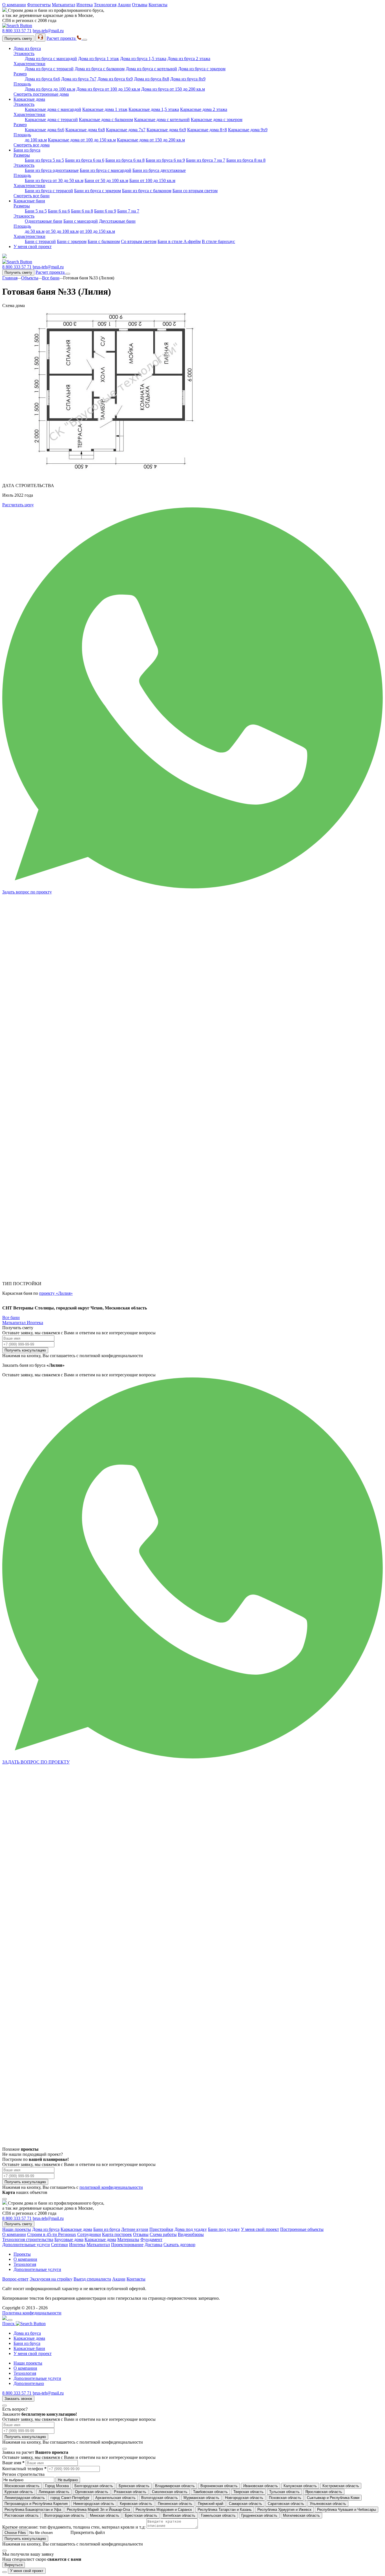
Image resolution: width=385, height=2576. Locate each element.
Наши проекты (17, 2229)
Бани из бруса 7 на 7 (206, 160)
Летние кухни (135, 2229)
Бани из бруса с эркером (98, 191)
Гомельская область (218, 2515)
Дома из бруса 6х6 (42, 79)
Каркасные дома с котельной (162, 120)
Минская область (105, 2515)
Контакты (158, 5)
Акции (124, 5)
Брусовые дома (69, 2239)
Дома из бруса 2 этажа (189, 59)
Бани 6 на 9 (105, 211)
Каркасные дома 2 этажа (204, 109)
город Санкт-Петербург (70, 2498)
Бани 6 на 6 (59, 211)
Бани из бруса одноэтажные (52, 170)
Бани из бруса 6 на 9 (165, 160)
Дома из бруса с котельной (151, 69)
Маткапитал (64, 5)
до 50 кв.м (35, 231)
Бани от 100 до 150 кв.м (152, 180)
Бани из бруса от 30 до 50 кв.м (54, 180)
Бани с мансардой (81, 221)
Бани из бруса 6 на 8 (125, 160)
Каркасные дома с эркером (217, 120)
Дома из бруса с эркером (202, 69)
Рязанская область (130, 2492)
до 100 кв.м (36, 140)
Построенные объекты (302, 2229)
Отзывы (140, 5)
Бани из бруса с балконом (147, 191)
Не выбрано (68, 2480)
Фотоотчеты (39, 5)
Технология (105, 5)
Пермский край (211, 2504)
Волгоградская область (64, 2515)
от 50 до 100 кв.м (62, 231)
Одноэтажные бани (44, 221)
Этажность (24, 53)
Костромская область (341, 2486)
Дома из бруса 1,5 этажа (143, 59)
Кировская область (136, 2504)
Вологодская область (160, 2498)
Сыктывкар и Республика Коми (333, 2498)
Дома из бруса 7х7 (79, 79)
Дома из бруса (27, 48)
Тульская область (284, 2492)
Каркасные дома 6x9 (166, 130)
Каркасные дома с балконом (106, 120)
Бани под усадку (224, 2229)
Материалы (128, 2239)
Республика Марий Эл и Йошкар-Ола (98, 2510)
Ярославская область (324, 2492)
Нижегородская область (94, 2504)
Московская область (22, 2486)
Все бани (51, 278)
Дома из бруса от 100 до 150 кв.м (108, 89)
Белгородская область (94, 2486)
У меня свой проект (33, 247)
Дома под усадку (191, 2229)
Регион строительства (23, 2474)
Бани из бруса (27, 150)
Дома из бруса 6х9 (115, 79)
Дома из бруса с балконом (100, 69)
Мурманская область (201, 2498)
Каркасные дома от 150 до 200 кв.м (151, 140)
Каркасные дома (29, 99)
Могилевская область (301, 2515)
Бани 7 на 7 (128, 211)
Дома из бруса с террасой (49, 69)
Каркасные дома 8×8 (207, 130)
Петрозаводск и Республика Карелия (36, 2504)
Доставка (153, 2245)
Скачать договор (179, 2245)
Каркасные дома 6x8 (85, 130)
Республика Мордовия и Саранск (164, 2510)
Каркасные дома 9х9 (248, 130)
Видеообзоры (191, 2234)
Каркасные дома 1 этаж (105, 109)
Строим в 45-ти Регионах (52, 2234)
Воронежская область (219, 2486)
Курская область (19, 2492)
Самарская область (245, 2504)
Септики (59, 2245)
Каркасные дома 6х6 (45, 130)
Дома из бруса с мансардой (51, 59)
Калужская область (300, 2486)
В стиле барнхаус (218, 241)
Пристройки (161, 2229)
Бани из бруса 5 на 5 (44, 160)
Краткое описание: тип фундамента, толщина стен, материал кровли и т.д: (74, 2527)
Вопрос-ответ (15, 2279)
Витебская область (179, 2515)
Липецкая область (54, 2492)
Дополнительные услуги (26, 2245)
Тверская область (248, 2492)
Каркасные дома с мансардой (53, 109)
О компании (14, 5)
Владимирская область (175, 2486)
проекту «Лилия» (56, 1293)
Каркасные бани (29, 201)
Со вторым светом (139, 241)
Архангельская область (115, 2498)
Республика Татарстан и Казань (225, 2510)
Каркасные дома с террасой (51, 120)
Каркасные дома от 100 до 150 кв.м (82, 140)
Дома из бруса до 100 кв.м (50, 89)
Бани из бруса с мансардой (106, 170)
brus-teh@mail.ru (48, 31)
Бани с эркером (72, 241)
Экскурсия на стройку (51, 2279)
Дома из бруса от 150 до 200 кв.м (173, 89)
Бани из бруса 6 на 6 (85, 160)
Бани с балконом (104, 241)
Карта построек (117, 2234)
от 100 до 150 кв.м (97, 231)
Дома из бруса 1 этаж (99, 59)
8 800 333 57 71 (17, 31)
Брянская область (134, 2486)
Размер (20, 74)
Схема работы (163, 2234)
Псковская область (285, 2498)
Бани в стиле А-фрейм (179, 241)
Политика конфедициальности (32, 2313)
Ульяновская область (328, 2504)
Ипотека (85, 5)
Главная (10, 278)
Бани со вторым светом (195, 191)
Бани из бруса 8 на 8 (246, 160)
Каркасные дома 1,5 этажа (154, 109)
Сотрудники (89, 2234)
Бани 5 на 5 (36, 211)
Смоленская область (170, 2492)
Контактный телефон (24, 2469)
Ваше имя (13, 2463)
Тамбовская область (210, 2492)
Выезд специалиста (92, 2279)
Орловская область (92, 2492)
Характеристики (29, 64)
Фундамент (151, 2239)
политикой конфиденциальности (111, 2187)
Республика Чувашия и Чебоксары (347, 2510)
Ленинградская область (25, 2498)
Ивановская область (261, 2486)
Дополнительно (29, 2383)
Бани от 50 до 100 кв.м (106, 180)
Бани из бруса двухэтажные (159, 170)
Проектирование (127, 2245)
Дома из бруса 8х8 (151, 79)
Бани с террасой (40, 241)
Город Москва (57, 2486)
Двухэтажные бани (117, 221)
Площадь (22, 84)
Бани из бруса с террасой (49, 191)
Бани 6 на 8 (82, 211)
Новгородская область (244, 2498)
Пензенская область (175, 2504)
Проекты (22, 2254)
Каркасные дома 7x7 (126, 130)
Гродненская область (259, 2515)
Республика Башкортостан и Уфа (33, 2510)
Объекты (30, 278)
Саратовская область (286, 2504)
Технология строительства (28, 2239)
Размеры (22, 155)
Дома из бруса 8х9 (188, 79)
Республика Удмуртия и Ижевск (284, 2510)
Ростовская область (22, 2515)
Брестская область (141, 2515)
